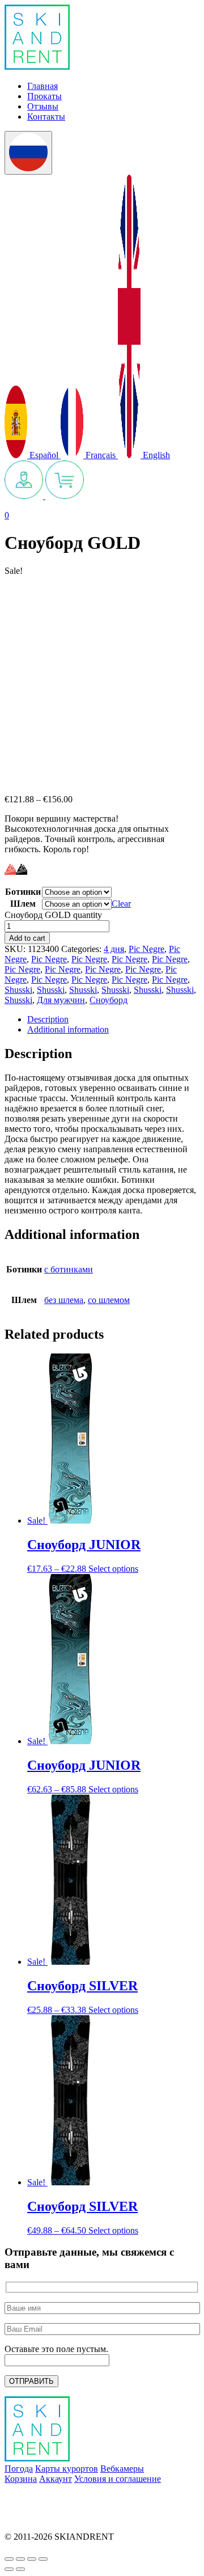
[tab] (113, 1020)
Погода (19, 2469)
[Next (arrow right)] (20, 2569)
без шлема (64, 1300)
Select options (113, 1569)
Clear (121, 904)
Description (48, 1019)
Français (101, 455)
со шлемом (109, 1300)
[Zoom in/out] (43, 2559)
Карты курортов (67, 2469)
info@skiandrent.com (43, 2498)
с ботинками (69, 1269)
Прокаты (44, 96)
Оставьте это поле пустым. (56, 2349)
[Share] (20, 2559)
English (155, 455)
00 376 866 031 (33, 2517)
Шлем (23, 904)
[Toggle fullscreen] (32, 2559)
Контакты (46, 117)
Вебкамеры (122, 2469)
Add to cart (27, 938)
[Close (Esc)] (9, 2559)
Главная (42, 86)
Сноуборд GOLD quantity (53, 915)
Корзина (21, 2479)
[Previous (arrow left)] (9, 2569)
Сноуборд (109, 1000)
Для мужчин (61, 1000)
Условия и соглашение (118, 2479)
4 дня (114, 949)
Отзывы (43, 106)
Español (44, 455)
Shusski (18, 990)
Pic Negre (146, 949)
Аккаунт (56, 2479)
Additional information (68, 1029)
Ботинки (23, 892)
